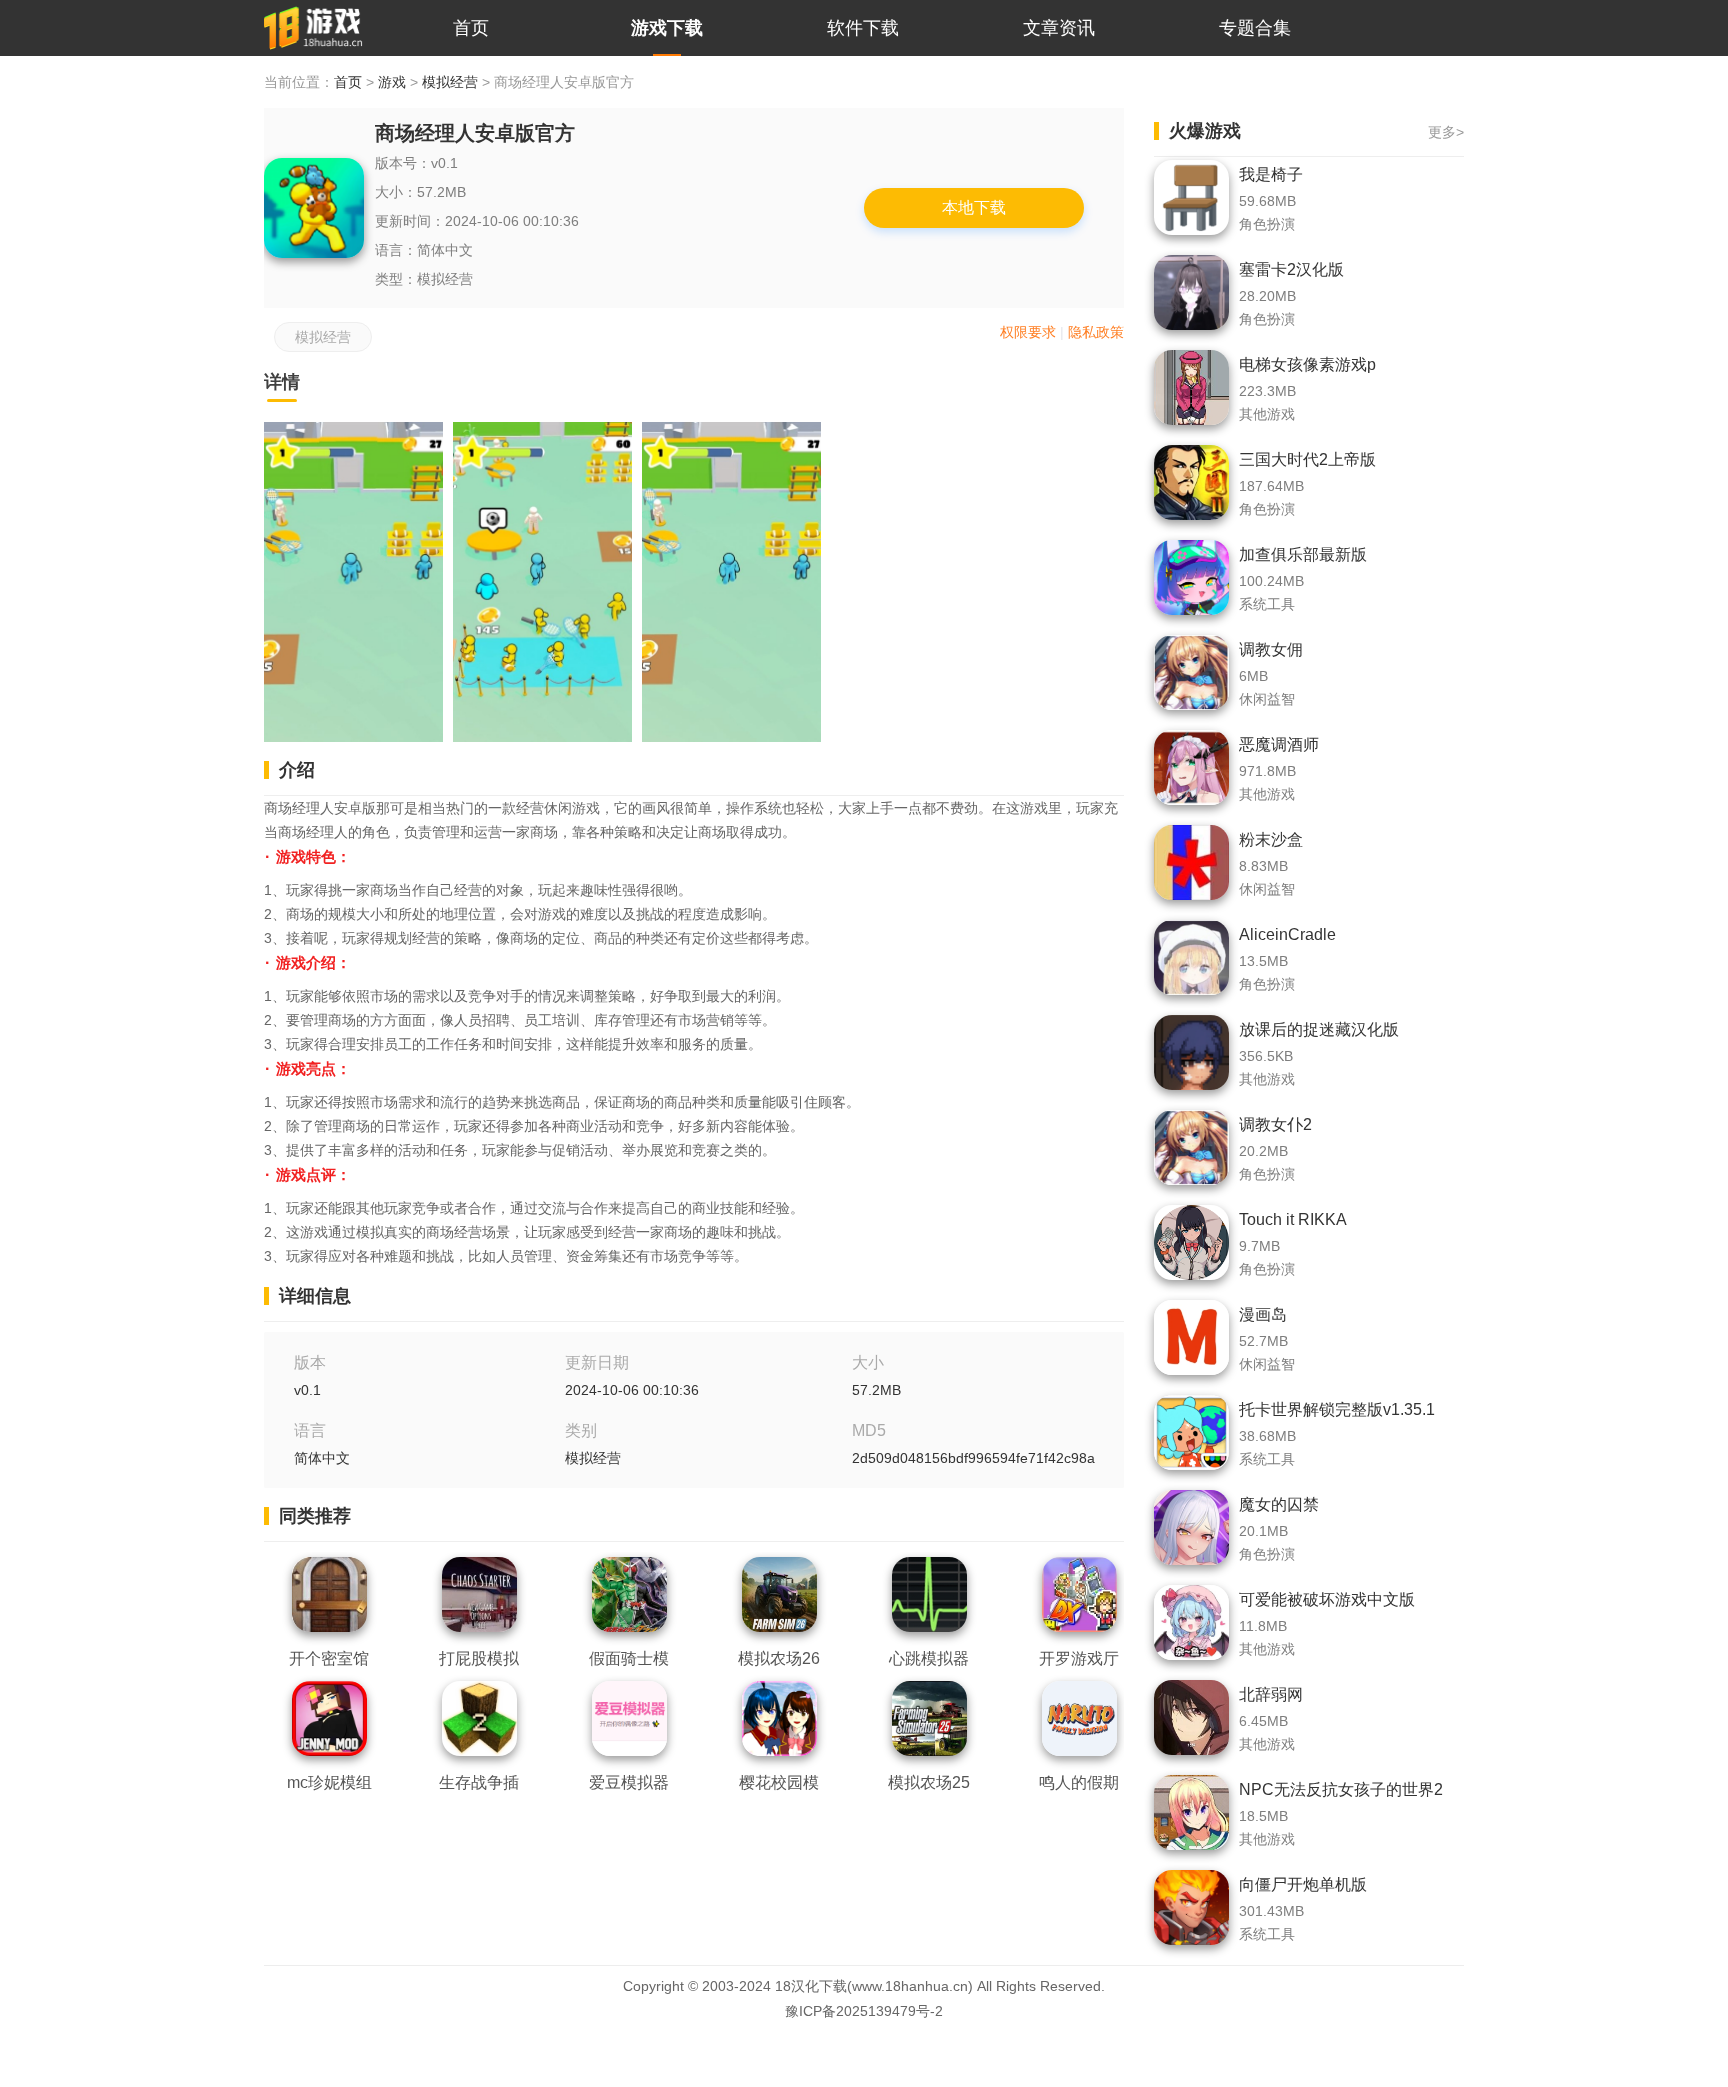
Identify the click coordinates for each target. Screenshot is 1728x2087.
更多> (1446, 132)
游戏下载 (667, 28)
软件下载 (863, 28)
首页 (471, 28)
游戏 (392, 82)
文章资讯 (1059, 28)
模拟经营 (450, 82)
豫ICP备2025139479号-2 (864, 2011)
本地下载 (974, 207)
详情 (282, 382)
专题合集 (1255, 28)
